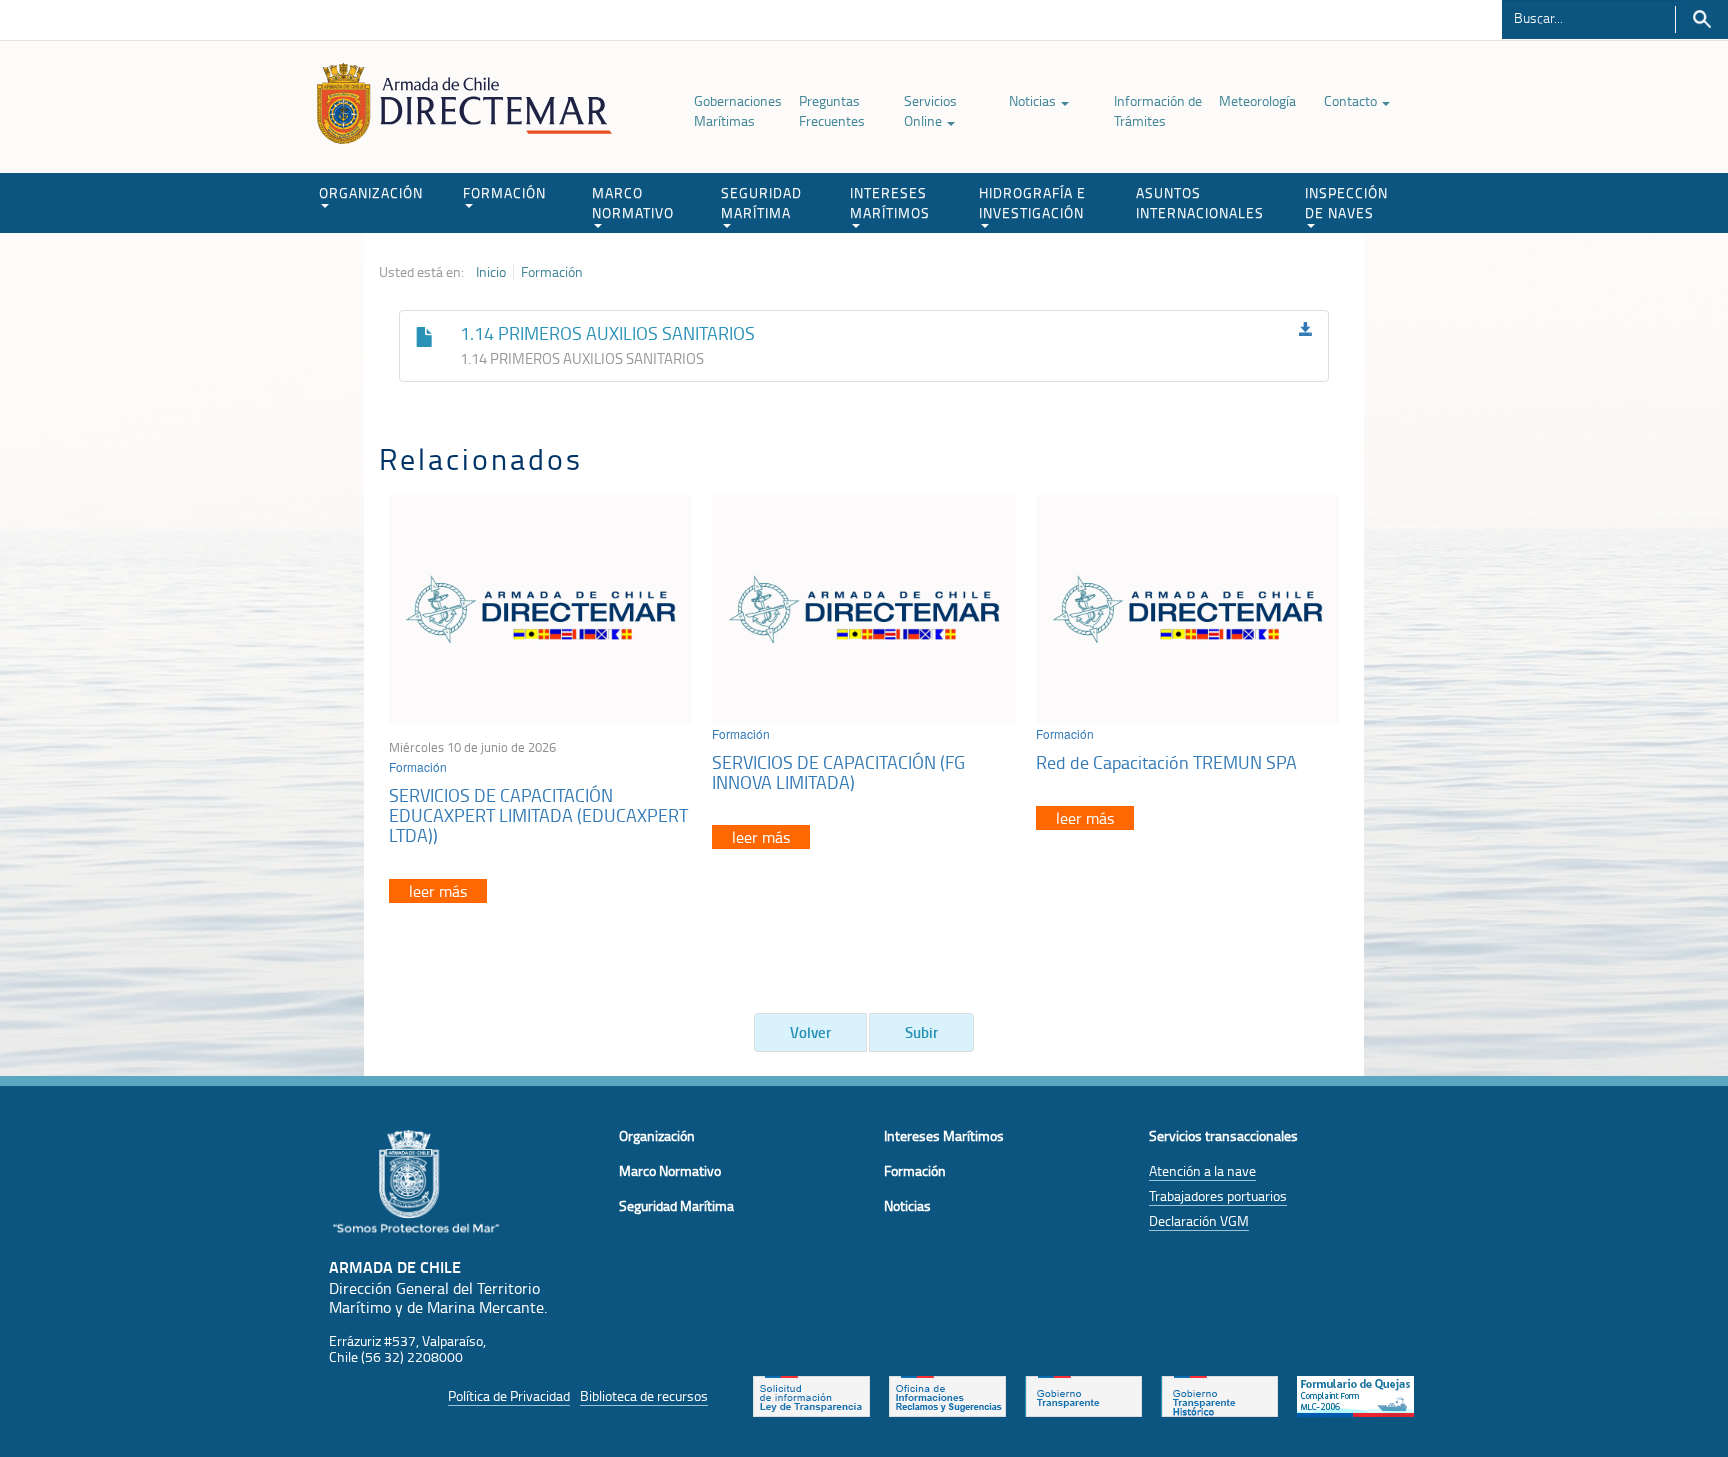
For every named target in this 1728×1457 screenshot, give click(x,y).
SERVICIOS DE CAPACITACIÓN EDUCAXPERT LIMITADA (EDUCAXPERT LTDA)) (538, 815)
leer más (438, 891)
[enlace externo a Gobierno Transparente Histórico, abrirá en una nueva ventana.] (1219, 1394)
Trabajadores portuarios (1218, 1195)
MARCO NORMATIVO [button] (633, 202)
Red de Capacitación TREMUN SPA (1166, 762)
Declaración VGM (1199, 1220)
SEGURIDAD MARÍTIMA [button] (761, 202)
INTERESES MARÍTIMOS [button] (890, 202)
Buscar (1701, 19)
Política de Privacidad (509, 1395)
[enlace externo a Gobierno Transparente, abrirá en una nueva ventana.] (1083, 1394)
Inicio (491, 272)
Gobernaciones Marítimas (738, 110)
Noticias (1034, 100)
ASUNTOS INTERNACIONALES (1200, 202)
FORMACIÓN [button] (504, 192)
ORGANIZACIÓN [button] (371, 192)
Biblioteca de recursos (644, 1395)
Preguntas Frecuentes (832, 110)
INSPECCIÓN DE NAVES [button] (1346, 202)
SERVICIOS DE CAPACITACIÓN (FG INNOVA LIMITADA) (838, 772)
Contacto (1352, 100)
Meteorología (1257, 100)
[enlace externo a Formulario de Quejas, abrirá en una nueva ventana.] (1355, 1394)
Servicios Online (930, 110)
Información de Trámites (1158, 110)
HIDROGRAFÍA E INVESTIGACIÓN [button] (1032, 202)
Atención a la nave (1202, 1170)
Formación (552, 272)
